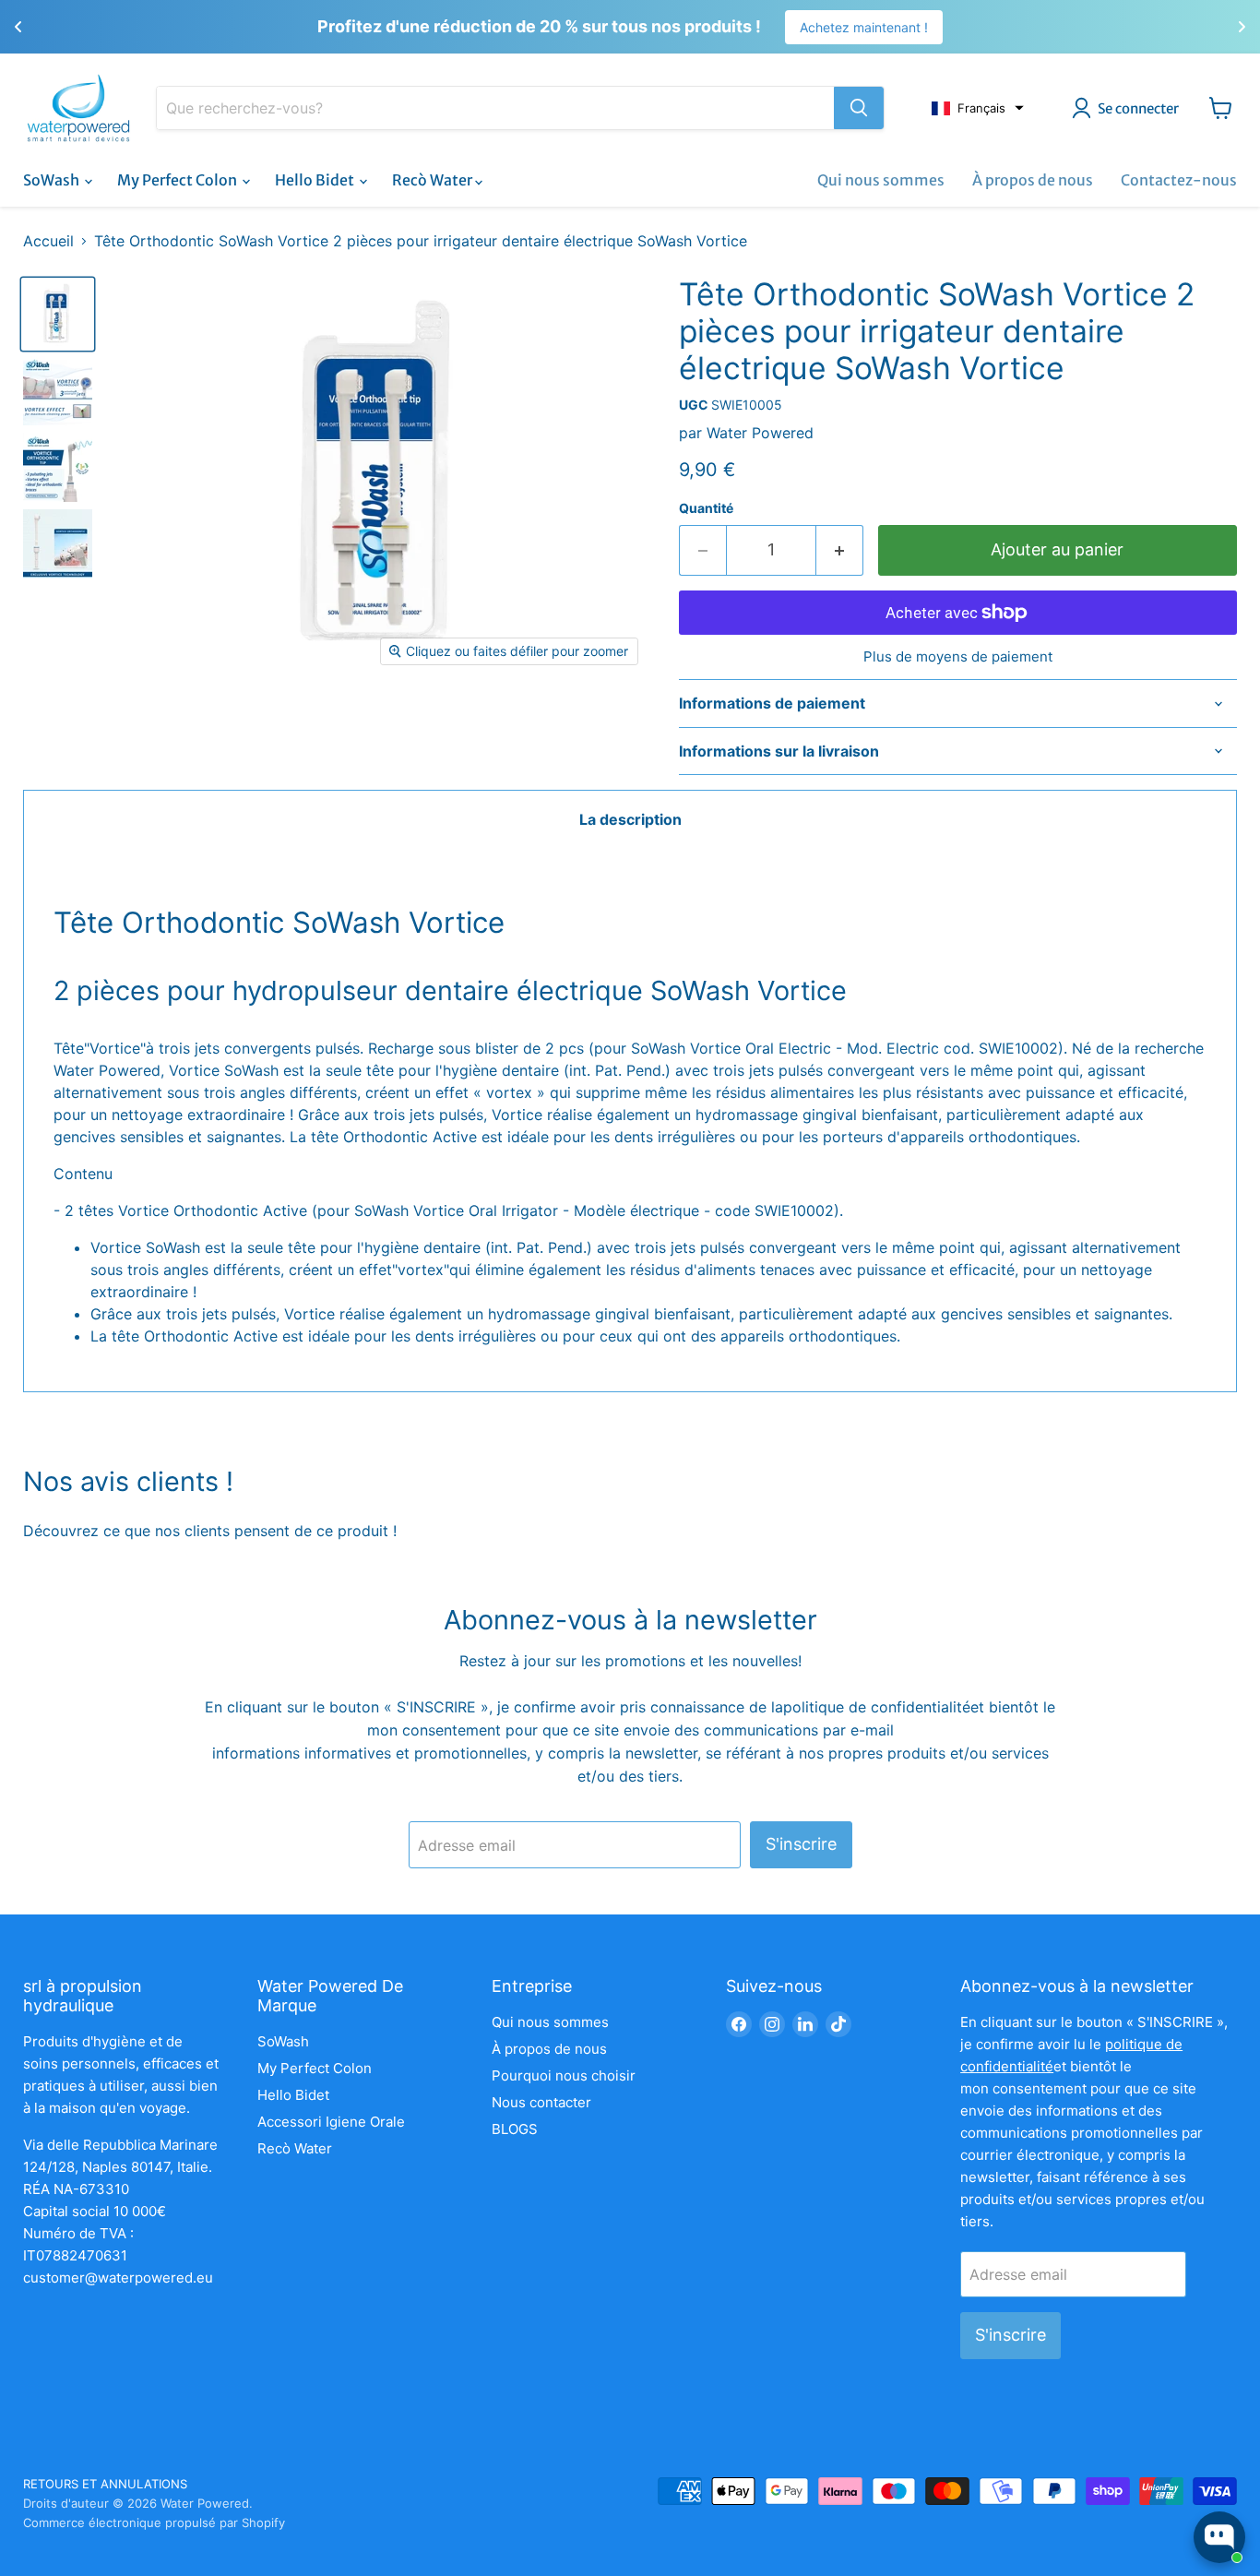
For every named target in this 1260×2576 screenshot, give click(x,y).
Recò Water (434, 180)
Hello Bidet (316, 180)
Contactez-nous (1179, 180)
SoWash (53, 180)
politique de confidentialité (877, 1707)
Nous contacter (541, 2102)
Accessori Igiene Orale (331, 2122)
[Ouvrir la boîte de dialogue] (1219, 2537)
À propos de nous (1033, 180)
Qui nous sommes (881, 180)
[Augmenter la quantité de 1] (840, 550)
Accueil (48, 241)
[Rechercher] (859, 108)
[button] (978, 108)
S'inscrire (801, 1844)
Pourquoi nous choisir (564, 2075)
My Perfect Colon (178, 180)
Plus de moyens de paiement (958, 656)
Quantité (706, 508)
